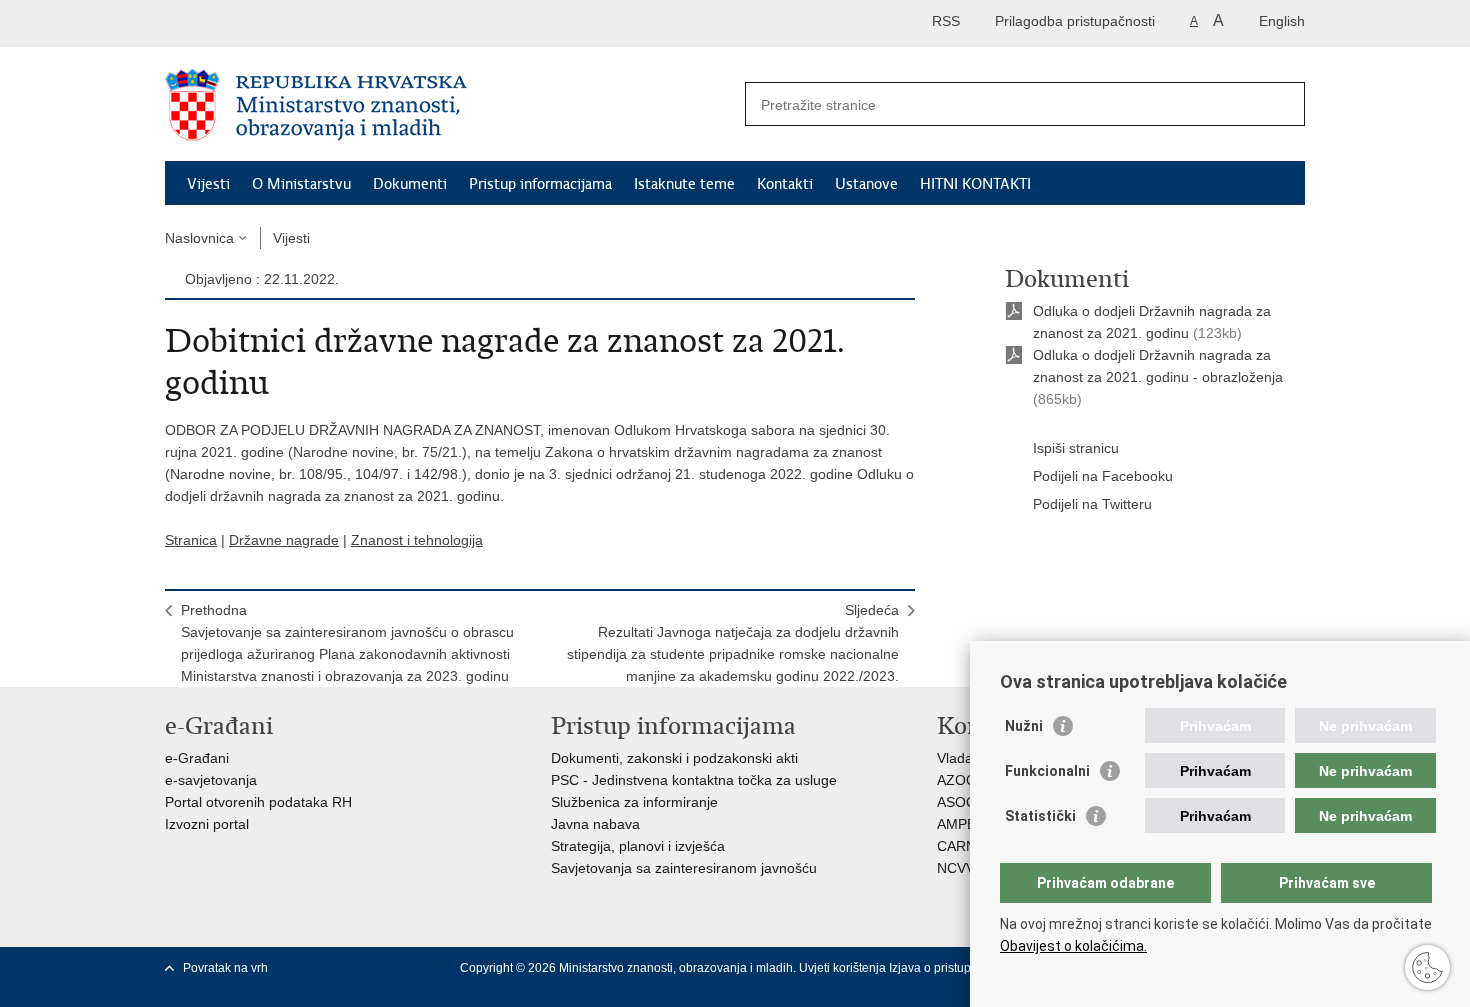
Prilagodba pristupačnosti (1075, 21)
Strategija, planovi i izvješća (638, 846)
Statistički (1040, 816)
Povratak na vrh (225, 968)
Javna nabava (595, 824)
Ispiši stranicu (1076, 448)
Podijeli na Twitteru (1092, 504)
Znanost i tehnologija (417, 540)
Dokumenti (410, 184)
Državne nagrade (284, 540)
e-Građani (197, 758)
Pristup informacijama (540, 184)
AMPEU (961, 824)
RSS (946, 21)
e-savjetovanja (211, 780)
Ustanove (866, 184)
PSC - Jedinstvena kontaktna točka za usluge (694, 780)
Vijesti (208, 184)
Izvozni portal (207, 824)
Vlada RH (967, 758)
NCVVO (961, 868)
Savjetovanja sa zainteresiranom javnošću (684, 868)
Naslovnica (199, 238)
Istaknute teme (684, 184)
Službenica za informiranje (634, 802)
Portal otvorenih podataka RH (258, 802)
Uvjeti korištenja (844, 968)
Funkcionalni (1047, 771)
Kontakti (785, 184)
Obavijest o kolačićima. (1073, 946)
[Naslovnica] (450, 105)
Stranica (191, 540)
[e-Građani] (250, 23)
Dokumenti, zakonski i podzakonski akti (674, 758)
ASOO (957, 802)
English (1282, 21)
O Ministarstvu (301, 184)
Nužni (1024, 726)
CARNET (965, 846)
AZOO (957, 780)
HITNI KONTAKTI (975, 184)
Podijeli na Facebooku (1103, 476)
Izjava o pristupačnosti (949, 968)
